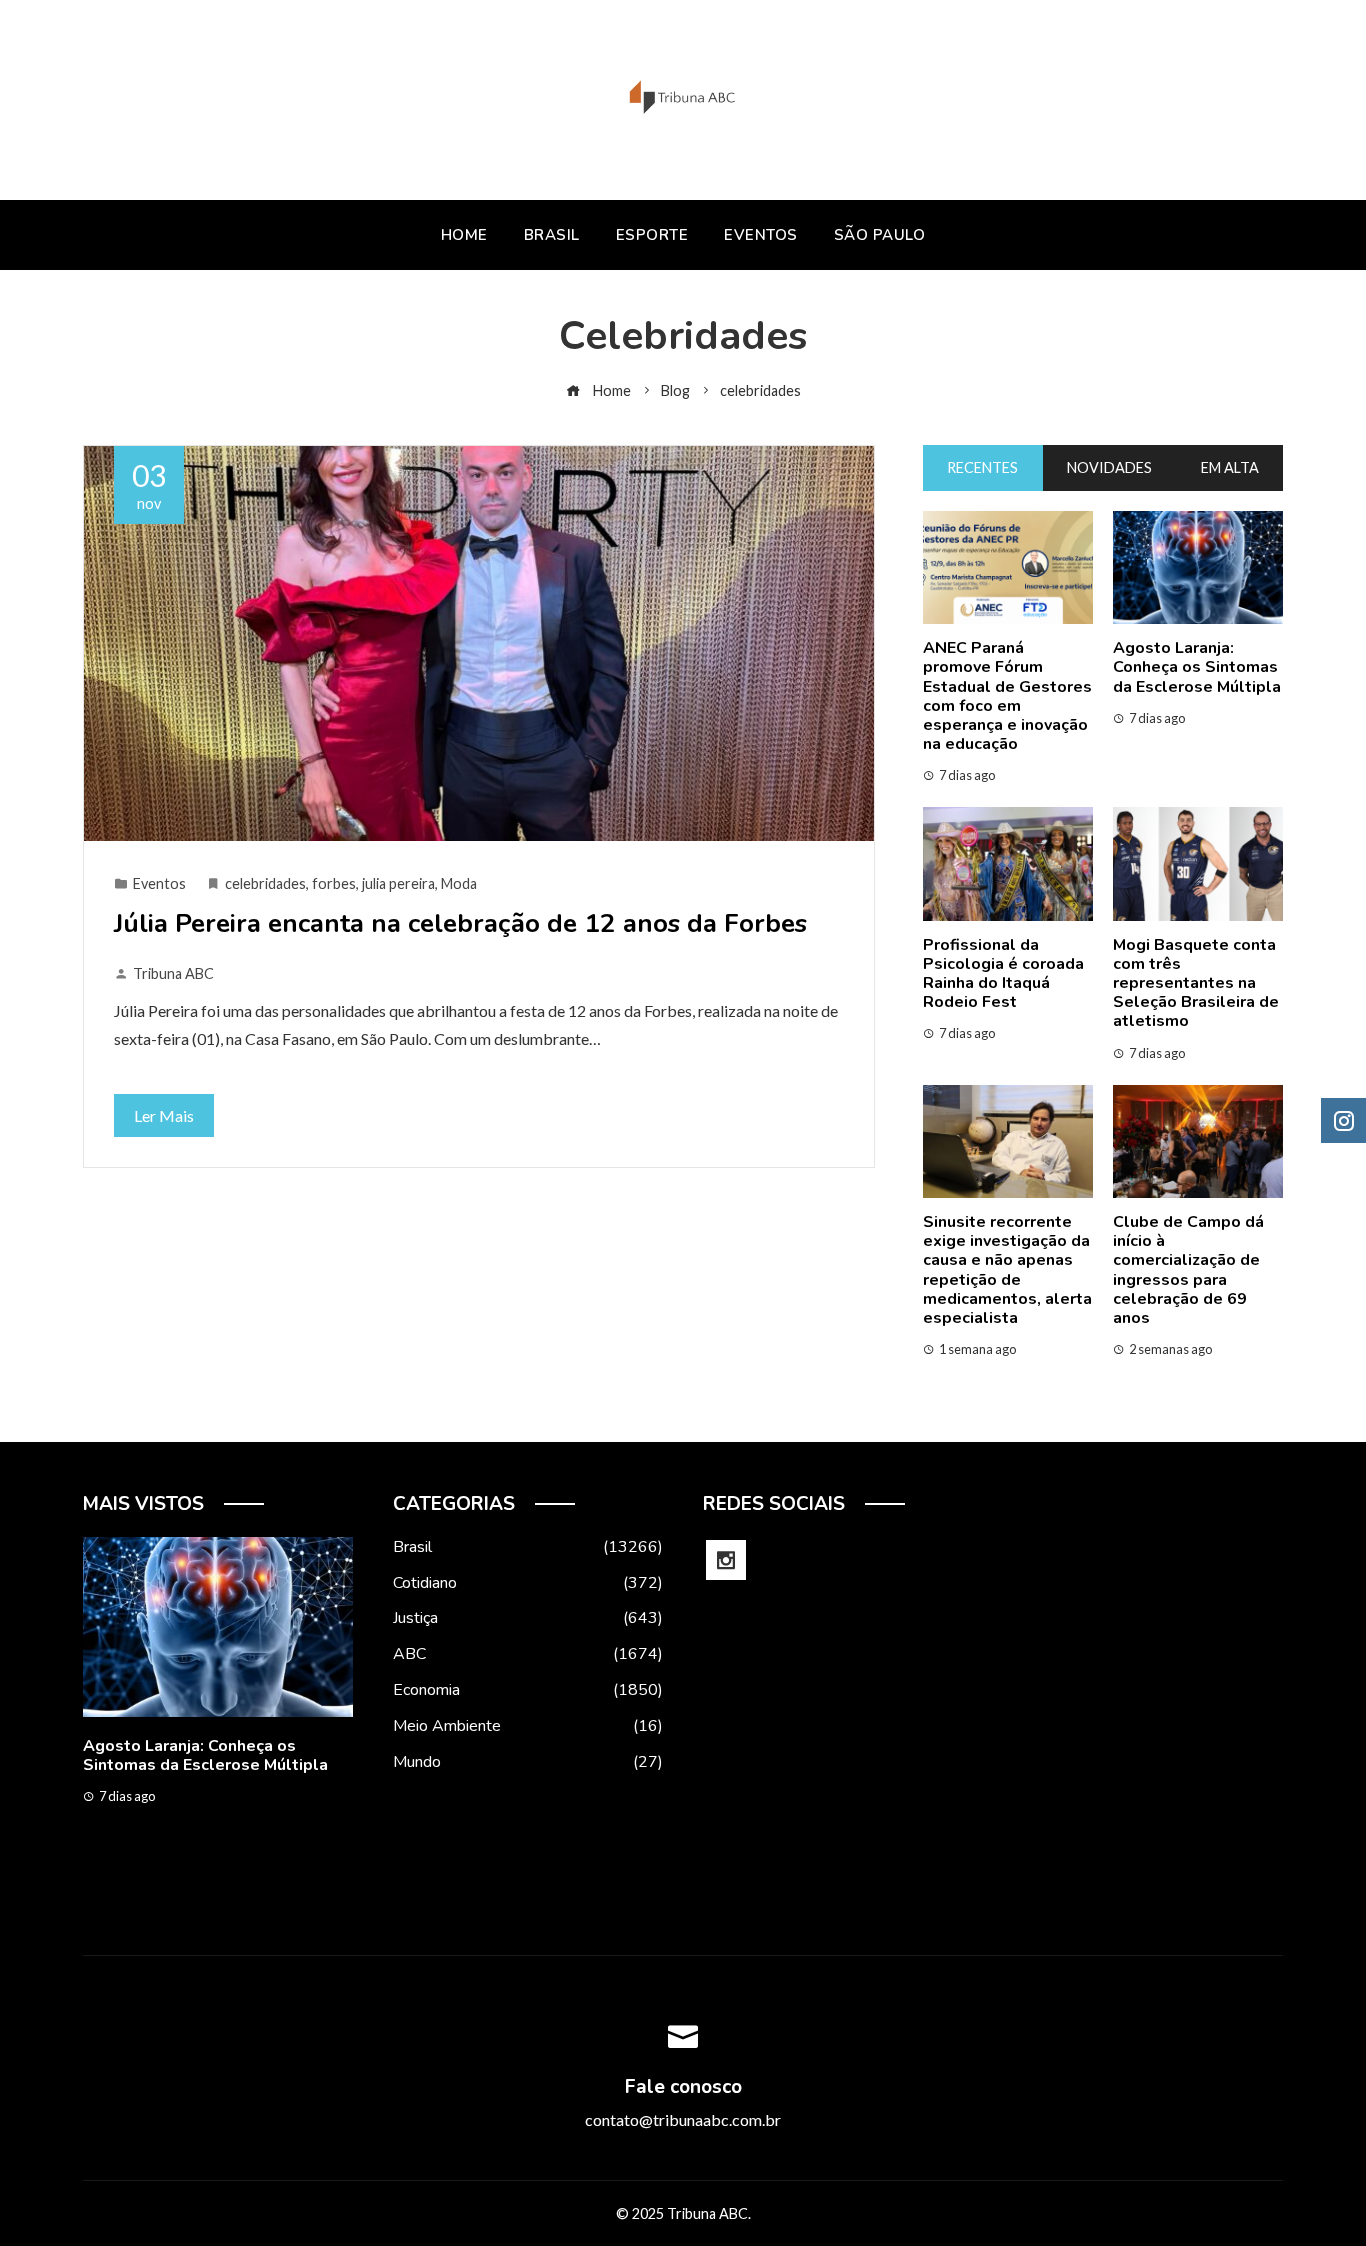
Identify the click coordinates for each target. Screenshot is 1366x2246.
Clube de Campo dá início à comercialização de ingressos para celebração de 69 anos (1188, 1270)
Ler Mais (164, 1115)
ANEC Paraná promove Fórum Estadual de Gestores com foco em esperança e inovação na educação (1007, 696)
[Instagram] (726, 1560)
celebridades (265, 883)
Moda (459, 883)
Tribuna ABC (173, 973)
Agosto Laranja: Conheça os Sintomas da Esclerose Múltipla (1197, 667)
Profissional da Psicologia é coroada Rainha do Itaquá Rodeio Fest (1003, 974)
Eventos (159, 883)
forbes (334, 883)
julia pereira (398, 883)
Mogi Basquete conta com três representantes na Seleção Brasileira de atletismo (1196, 983)
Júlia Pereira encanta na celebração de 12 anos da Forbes (460, 923)
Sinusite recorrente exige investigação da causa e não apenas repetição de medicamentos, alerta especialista (1007, 1270)
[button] (178, 1892)
